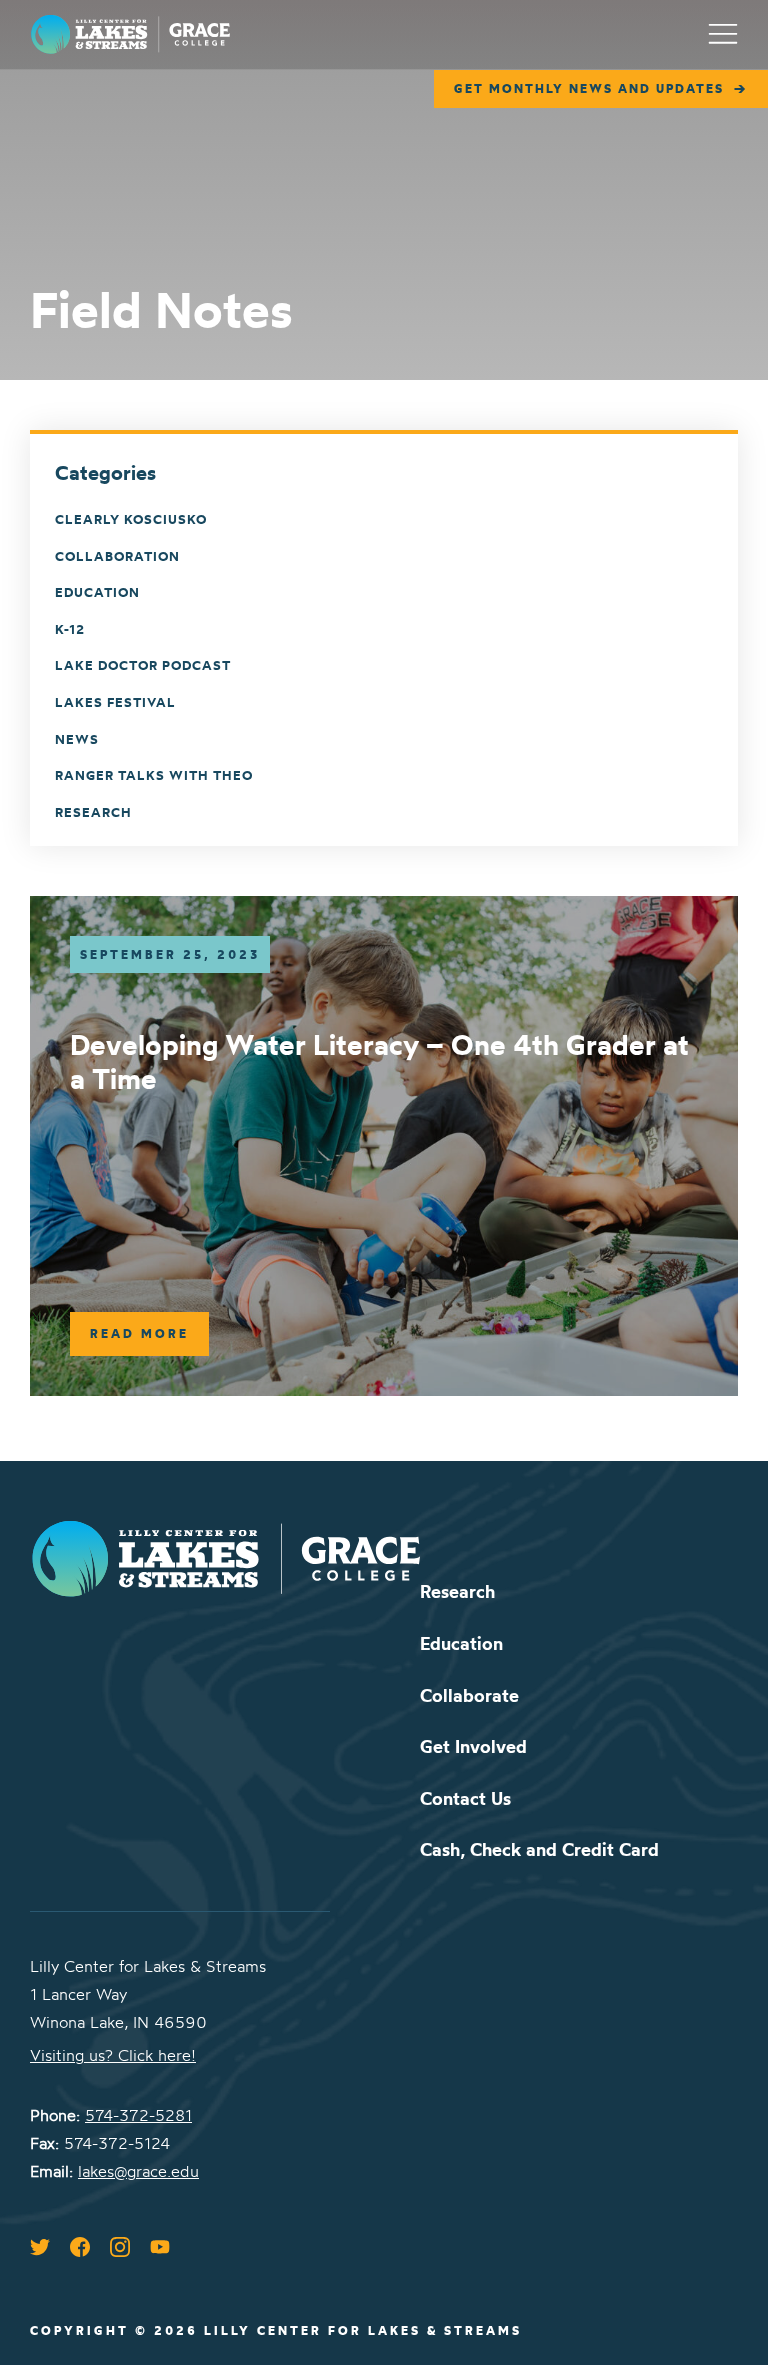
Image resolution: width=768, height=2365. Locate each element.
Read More (139, 1333)
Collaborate (469, 1695)
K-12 (70, 629)
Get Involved (473, 1746)
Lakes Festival (115, 702)
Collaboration (117, 556)
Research (93, 812)
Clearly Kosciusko (131, 519)
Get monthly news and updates (589, 88)
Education (97, 592)
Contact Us (465, 1798)
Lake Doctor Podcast (143, 665)
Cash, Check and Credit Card (539, 1849)
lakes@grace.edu (138, 2171)
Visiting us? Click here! (113, 2055)
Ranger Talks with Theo (154, 775)
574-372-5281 (138, 2115)
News (77, 739)
